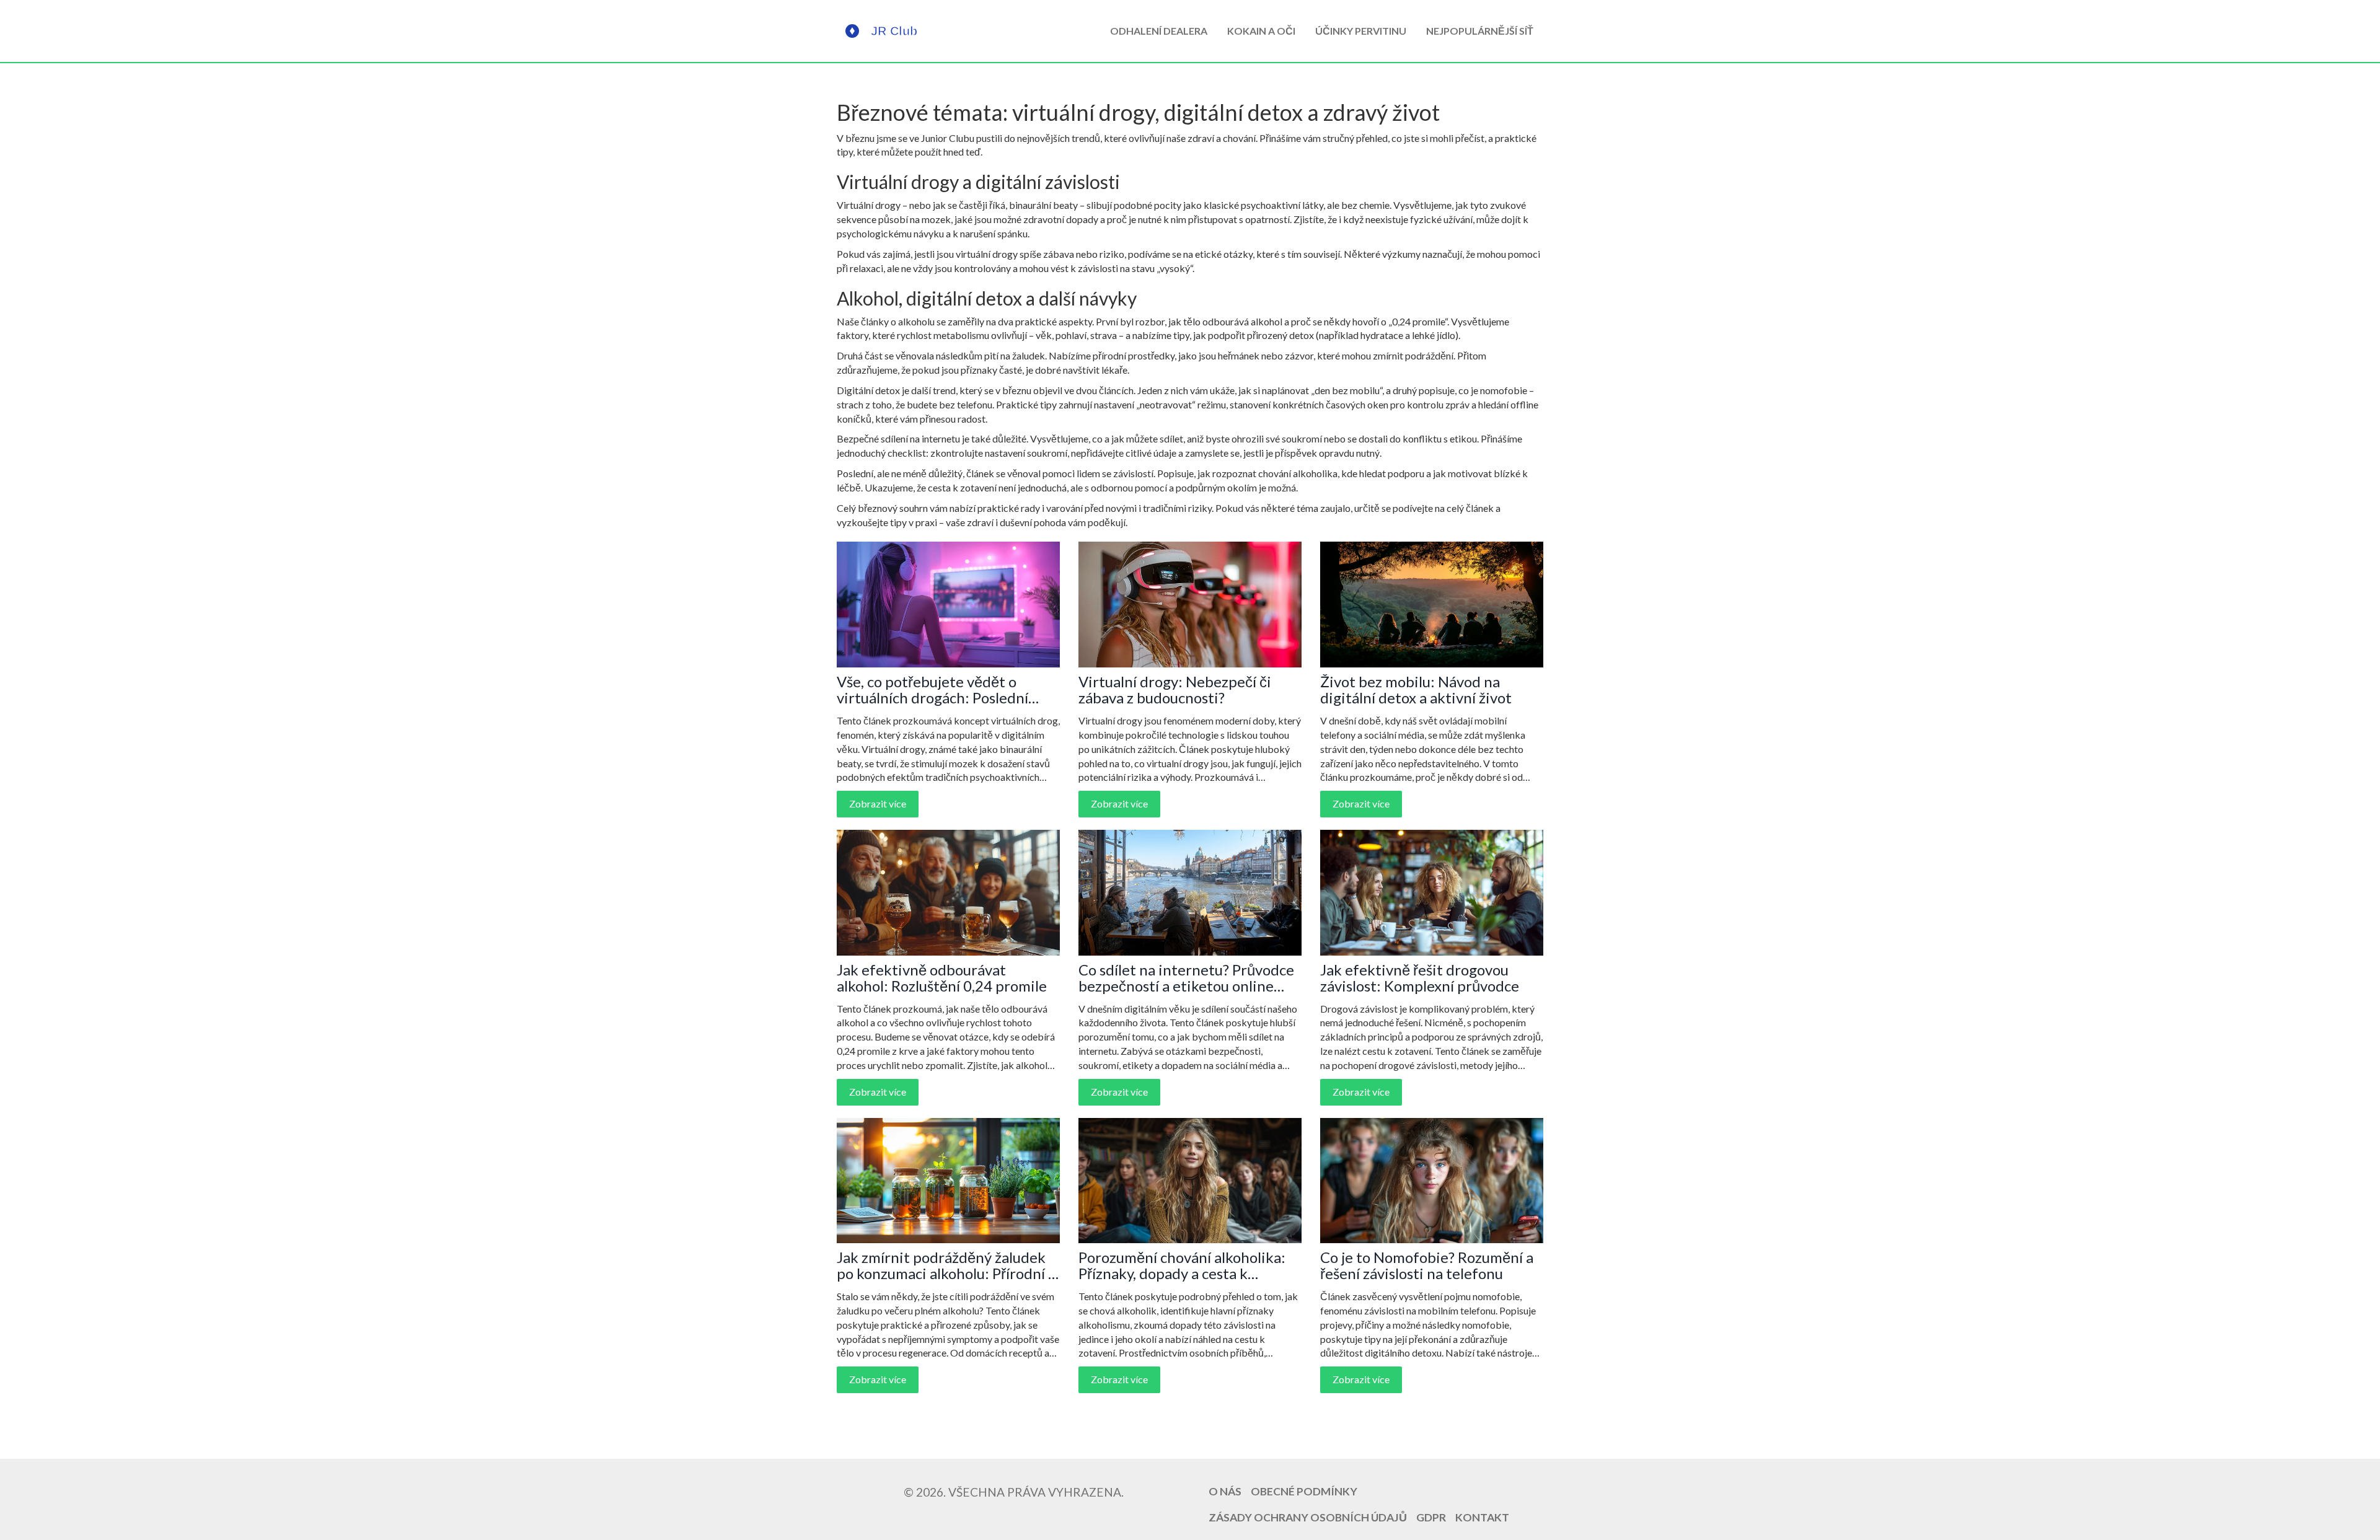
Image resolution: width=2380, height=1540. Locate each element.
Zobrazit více (878, 803)
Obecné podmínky (1304, 1491)
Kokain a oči (1261, 31)
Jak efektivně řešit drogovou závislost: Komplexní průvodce (1420, 978)
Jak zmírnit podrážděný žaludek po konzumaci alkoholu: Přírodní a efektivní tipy (946, 1266)
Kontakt (1482, 1517)
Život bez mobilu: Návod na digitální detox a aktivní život (1416, 690)
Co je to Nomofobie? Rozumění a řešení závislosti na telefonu (1427, 1266)
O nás (1225, 1491)
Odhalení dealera (1159, 31)
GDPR (1431, 1517)
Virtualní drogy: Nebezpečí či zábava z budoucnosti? (1175, 690)
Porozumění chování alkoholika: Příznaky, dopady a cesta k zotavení (1182, 1266)
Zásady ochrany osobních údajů (1308, 1517)
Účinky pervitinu (1361, 31)
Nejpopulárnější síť (1480, 31)
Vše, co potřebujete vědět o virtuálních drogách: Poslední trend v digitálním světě (932, 690)
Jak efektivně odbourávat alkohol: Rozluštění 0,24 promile (942, 978)
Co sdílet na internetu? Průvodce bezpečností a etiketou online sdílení (1186, 978)
